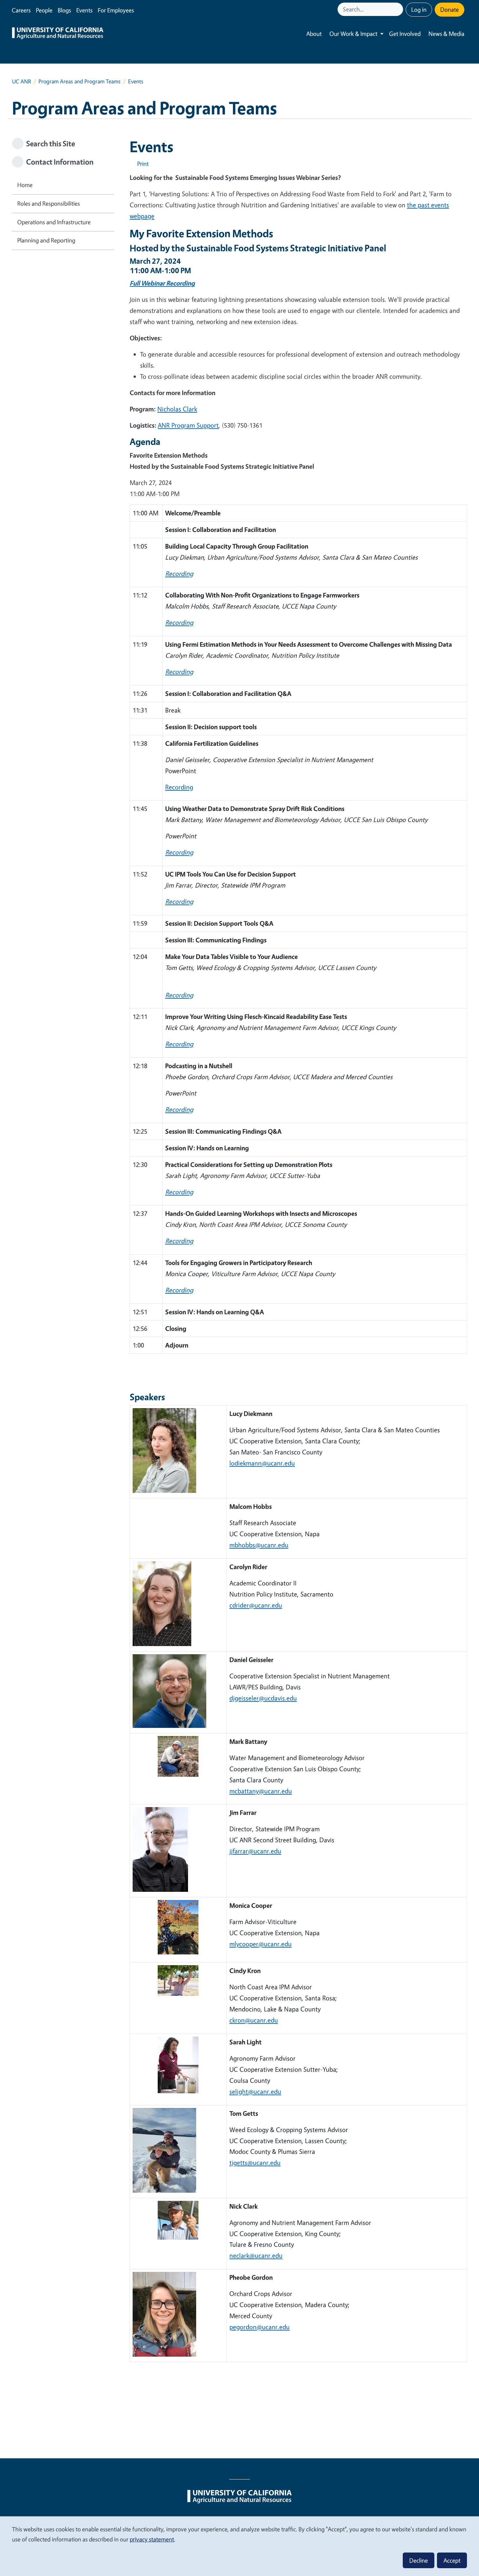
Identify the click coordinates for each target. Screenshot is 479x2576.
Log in (419, 9)
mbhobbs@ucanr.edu (259, 1545)
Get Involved (405, 34)
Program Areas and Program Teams (80, 81)
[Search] (399, 9)
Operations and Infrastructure (54, 222)
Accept (452, 2560)
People (44, 10)
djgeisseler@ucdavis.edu (263, 1698)
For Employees (116, 10)
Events (84, 10)
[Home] (58, 34)
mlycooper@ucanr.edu (261, 1944)
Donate (450, 9)
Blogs (64, 10)
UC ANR (22, 81)
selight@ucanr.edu (255, 2091)
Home (25, 185)
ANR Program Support (188, 425)
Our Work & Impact (353, 34)
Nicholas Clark (177, 409)
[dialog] (239, 2546)
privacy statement (152, 2539)
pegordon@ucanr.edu (260, 2327)
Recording (179, 787)
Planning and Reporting (46, 240)
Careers (21, 10)
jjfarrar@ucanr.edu (255, 1851)
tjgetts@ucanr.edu (255, 2163)
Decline (419, 2560)
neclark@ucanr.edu (256, 2255)
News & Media (446, 34)
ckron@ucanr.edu (254, 2020)
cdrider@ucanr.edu (256, 1605)
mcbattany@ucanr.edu (261, 1791)
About (314, 34)
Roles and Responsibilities (49, 203)
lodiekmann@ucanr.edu (262, 1463)
